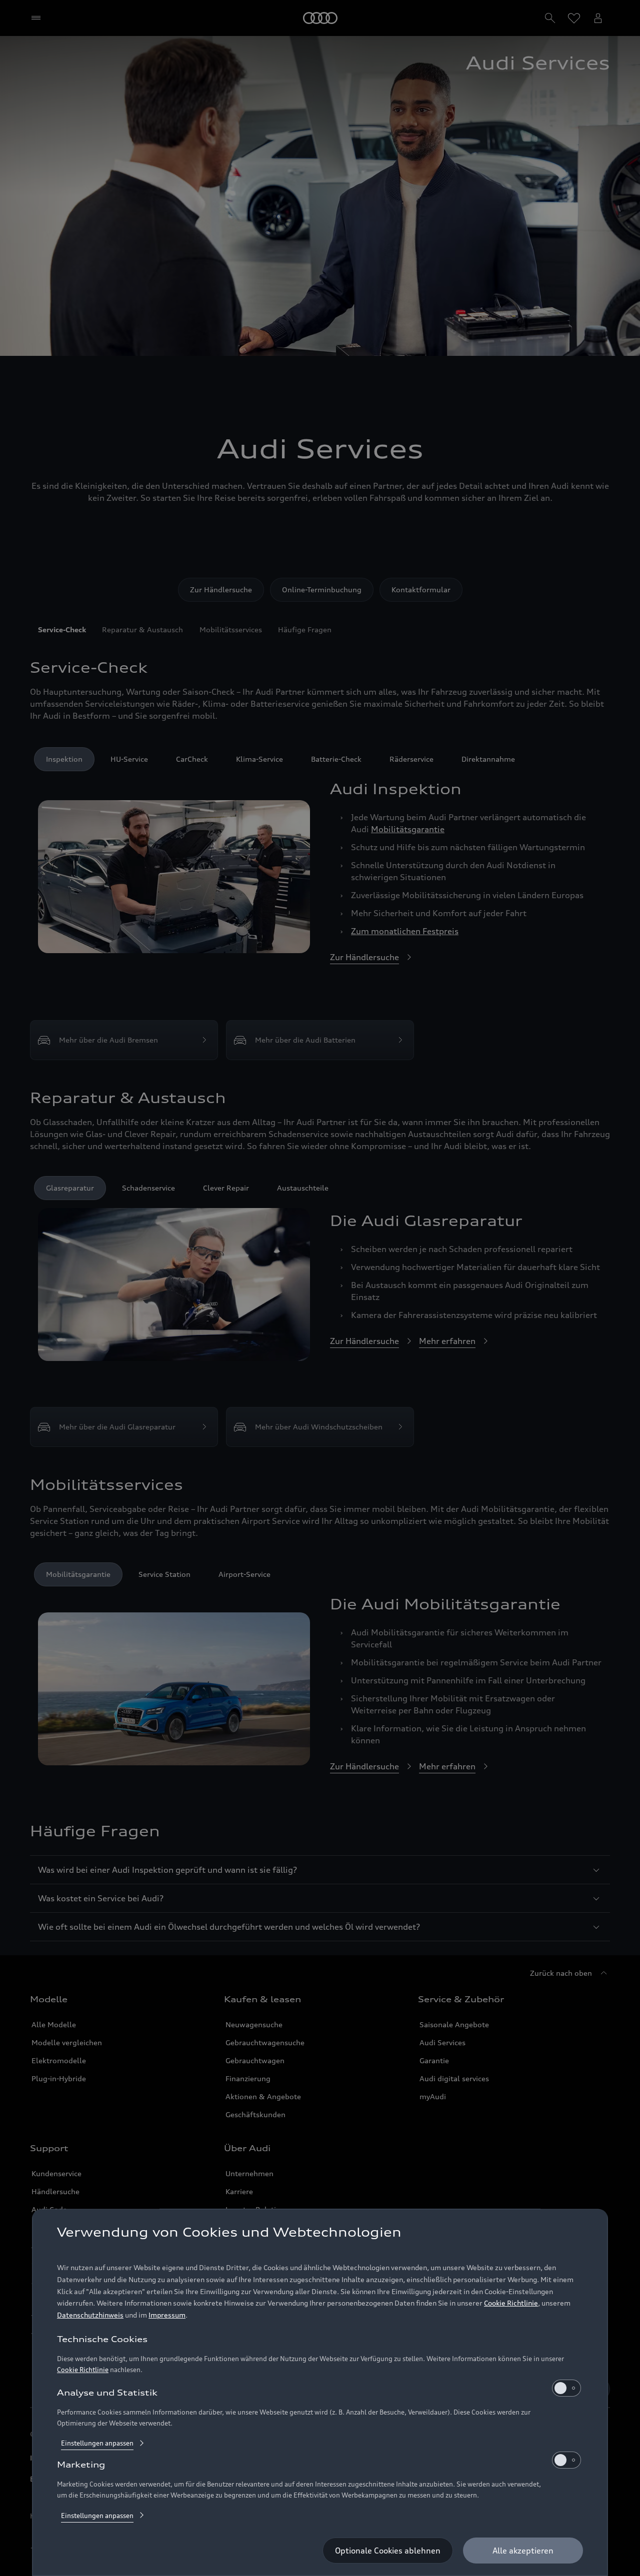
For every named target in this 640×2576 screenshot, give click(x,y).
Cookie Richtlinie (511, 2303)
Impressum (167, 2315)
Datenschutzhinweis (90, 2315)
